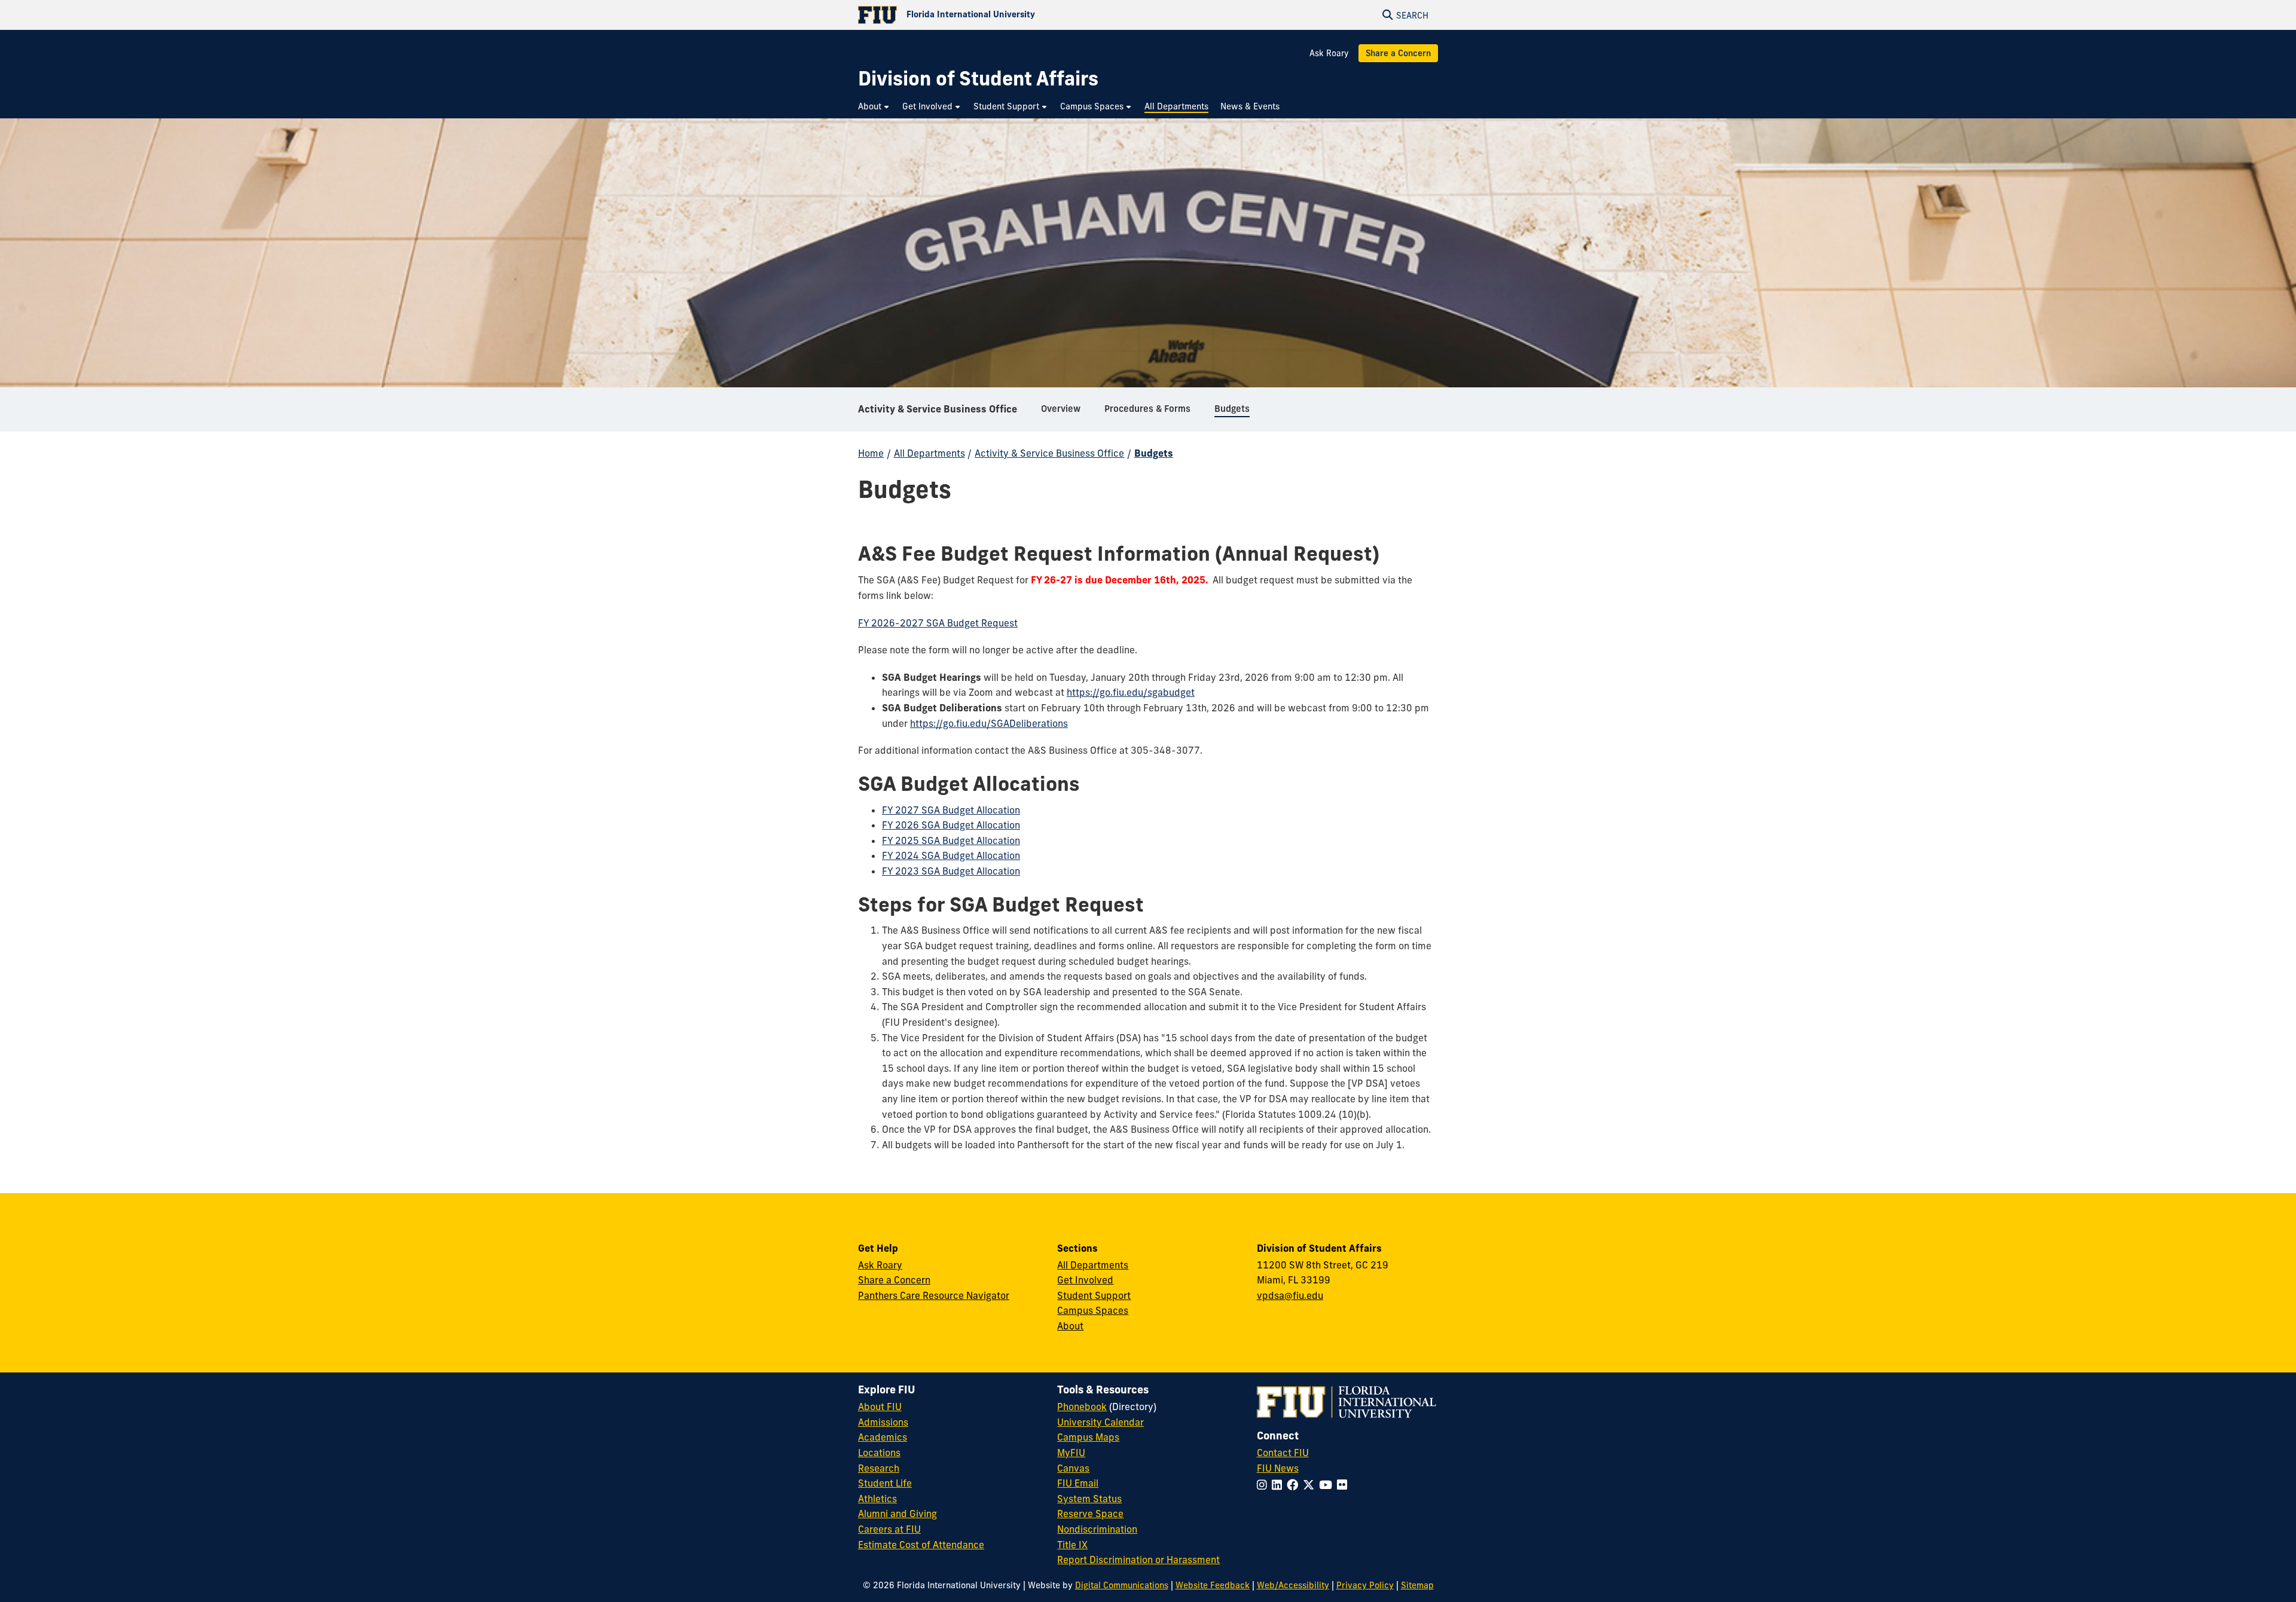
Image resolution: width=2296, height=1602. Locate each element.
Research (879, 1468)
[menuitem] (874, 107)
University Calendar (1100, 1422)
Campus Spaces (1093, 1310)
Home (871, 453)
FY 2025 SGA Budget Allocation (951, 840)
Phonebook (1082, 1407)
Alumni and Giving (897, 1514)
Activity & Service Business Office (938, 409)
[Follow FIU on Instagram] (1264, 1485)
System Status (1089, 1499)
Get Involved (1085, 1280)
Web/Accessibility (1293, 1585)
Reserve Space (1090, 1514)
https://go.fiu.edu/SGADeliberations (989, 723)
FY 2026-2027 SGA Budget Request (938, 623)
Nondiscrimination (1097, 1529)
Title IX (1072, 1545)
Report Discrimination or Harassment (1138, 1560)
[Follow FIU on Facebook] (1295, 1485)
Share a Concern (1398, 53)
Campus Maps (1088, 1437)
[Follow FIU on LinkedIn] (1279, 1485)
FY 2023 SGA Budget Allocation (951, 871)
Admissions (883, 1422)
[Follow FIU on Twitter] (1311, 1485)
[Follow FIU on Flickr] (1344, 1485)
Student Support (1094, 1295)
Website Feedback (1213, 1585)
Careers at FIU (889, 1529)
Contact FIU (1283, 1453)
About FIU (880, 1407)
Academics (883, 1437)
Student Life (885, 1483)
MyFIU (1071, 1453)
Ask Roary (1329, 53)
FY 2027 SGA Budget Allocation (951, 810)
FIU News (1278, 1468)
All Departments (929, 453)
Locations (879, 1453)
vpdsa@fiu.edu (1290, 1295)
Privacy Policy (1365, 1585)
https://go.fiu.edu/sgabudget (1131, 692)
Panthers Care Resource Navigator (934, 1295)
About (1070, 1326)
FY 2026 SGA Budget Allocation (951, 825)
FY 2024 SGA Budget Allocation (951, 855)
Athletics (877, 1499)
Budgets (1154, 453)
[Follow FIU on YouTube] (1328, 1485)
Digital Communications (1122, 1585)
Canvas (1073, 1468)
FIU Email (1078, 1483)
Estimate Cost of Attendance (921, 1545)
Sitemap (1417, 1585)
